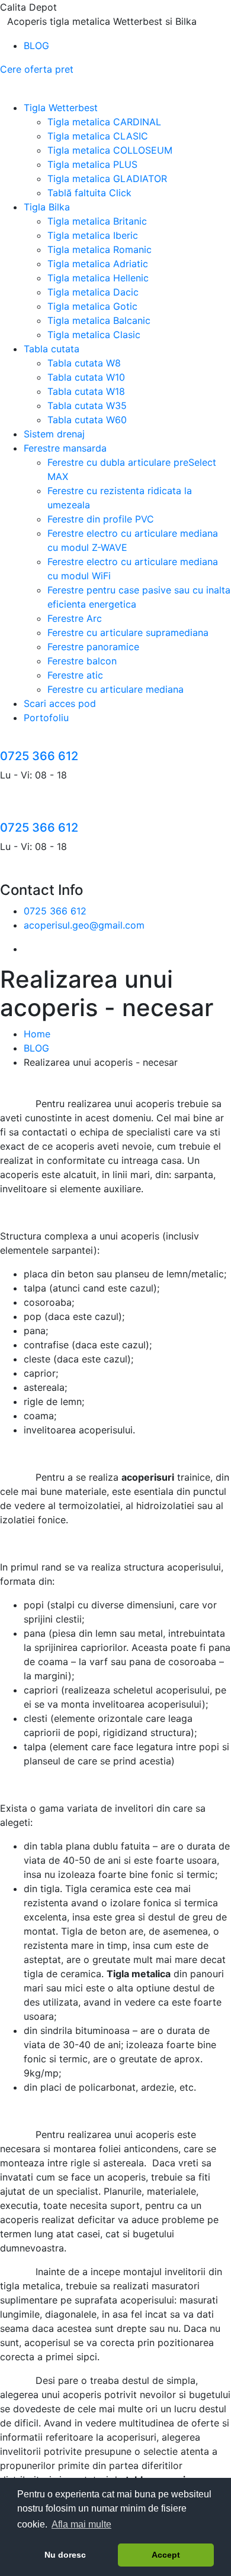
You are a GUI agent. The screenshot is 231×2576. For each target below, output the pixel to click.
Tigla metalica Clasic (94, 335)
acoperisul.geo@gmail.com (84, 925)
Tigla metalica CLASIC (98, 136)
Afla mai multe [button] (81, 2524)
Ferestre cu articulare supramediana (128, 632)
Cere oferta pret (37, 69)
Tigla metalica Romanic (100, 249)
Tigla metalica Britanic (97, 221)
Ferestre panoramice (93, 647)
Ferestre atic (75, 675)
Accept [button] (166, 2555)
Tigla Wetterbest (61, 108)
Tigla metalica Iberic (93, 235)
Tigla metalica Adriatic (98, 264)
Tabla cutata (52, 349)
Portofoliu (46, 718)
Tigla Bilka (47, 207)
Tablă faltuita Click (89, 193)
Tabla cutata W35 (87, 405)
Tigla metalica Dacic (93, 292)
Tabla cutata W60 (87, 420)
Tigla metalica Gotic (92, 306)
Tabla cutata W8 (84, 363)
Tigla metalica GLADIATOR (107, 179)
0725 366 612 (39, 756)
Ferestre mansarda (65, 448)
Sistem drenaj (54, 434)
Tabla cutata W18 (86, 391)
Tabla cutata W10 (86, 377)
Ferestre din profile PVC (101, 519)
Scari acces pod (60, 703)
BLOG (36, 46)
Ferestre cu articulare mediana (115, 689)
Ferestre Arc (75, 618)
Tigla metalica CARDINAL (104, 122)
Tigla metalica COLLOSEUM (110, 150)
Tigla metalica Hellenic (98, 278)
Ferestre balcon (82, 661)
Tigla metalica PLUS (92, 164)
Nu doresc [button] (65, 2555)
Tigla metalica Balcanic (99, 320)
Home (37, 1034)
